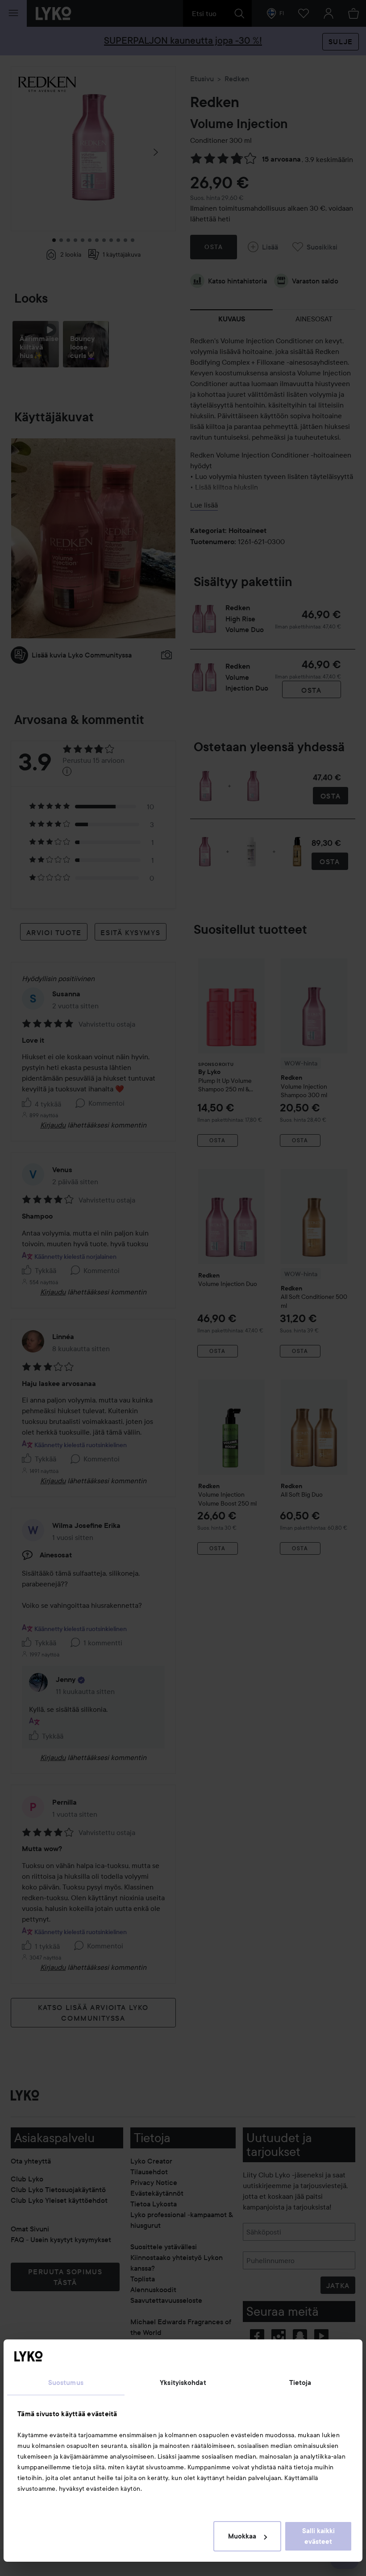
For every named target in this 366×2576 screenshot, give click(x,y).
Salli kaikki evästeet (318, 2536)
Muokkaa (242, 2536)
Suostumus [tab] (66, 2383)
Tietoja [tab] (300, 2383)
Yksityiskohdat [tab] (183, 2383)
